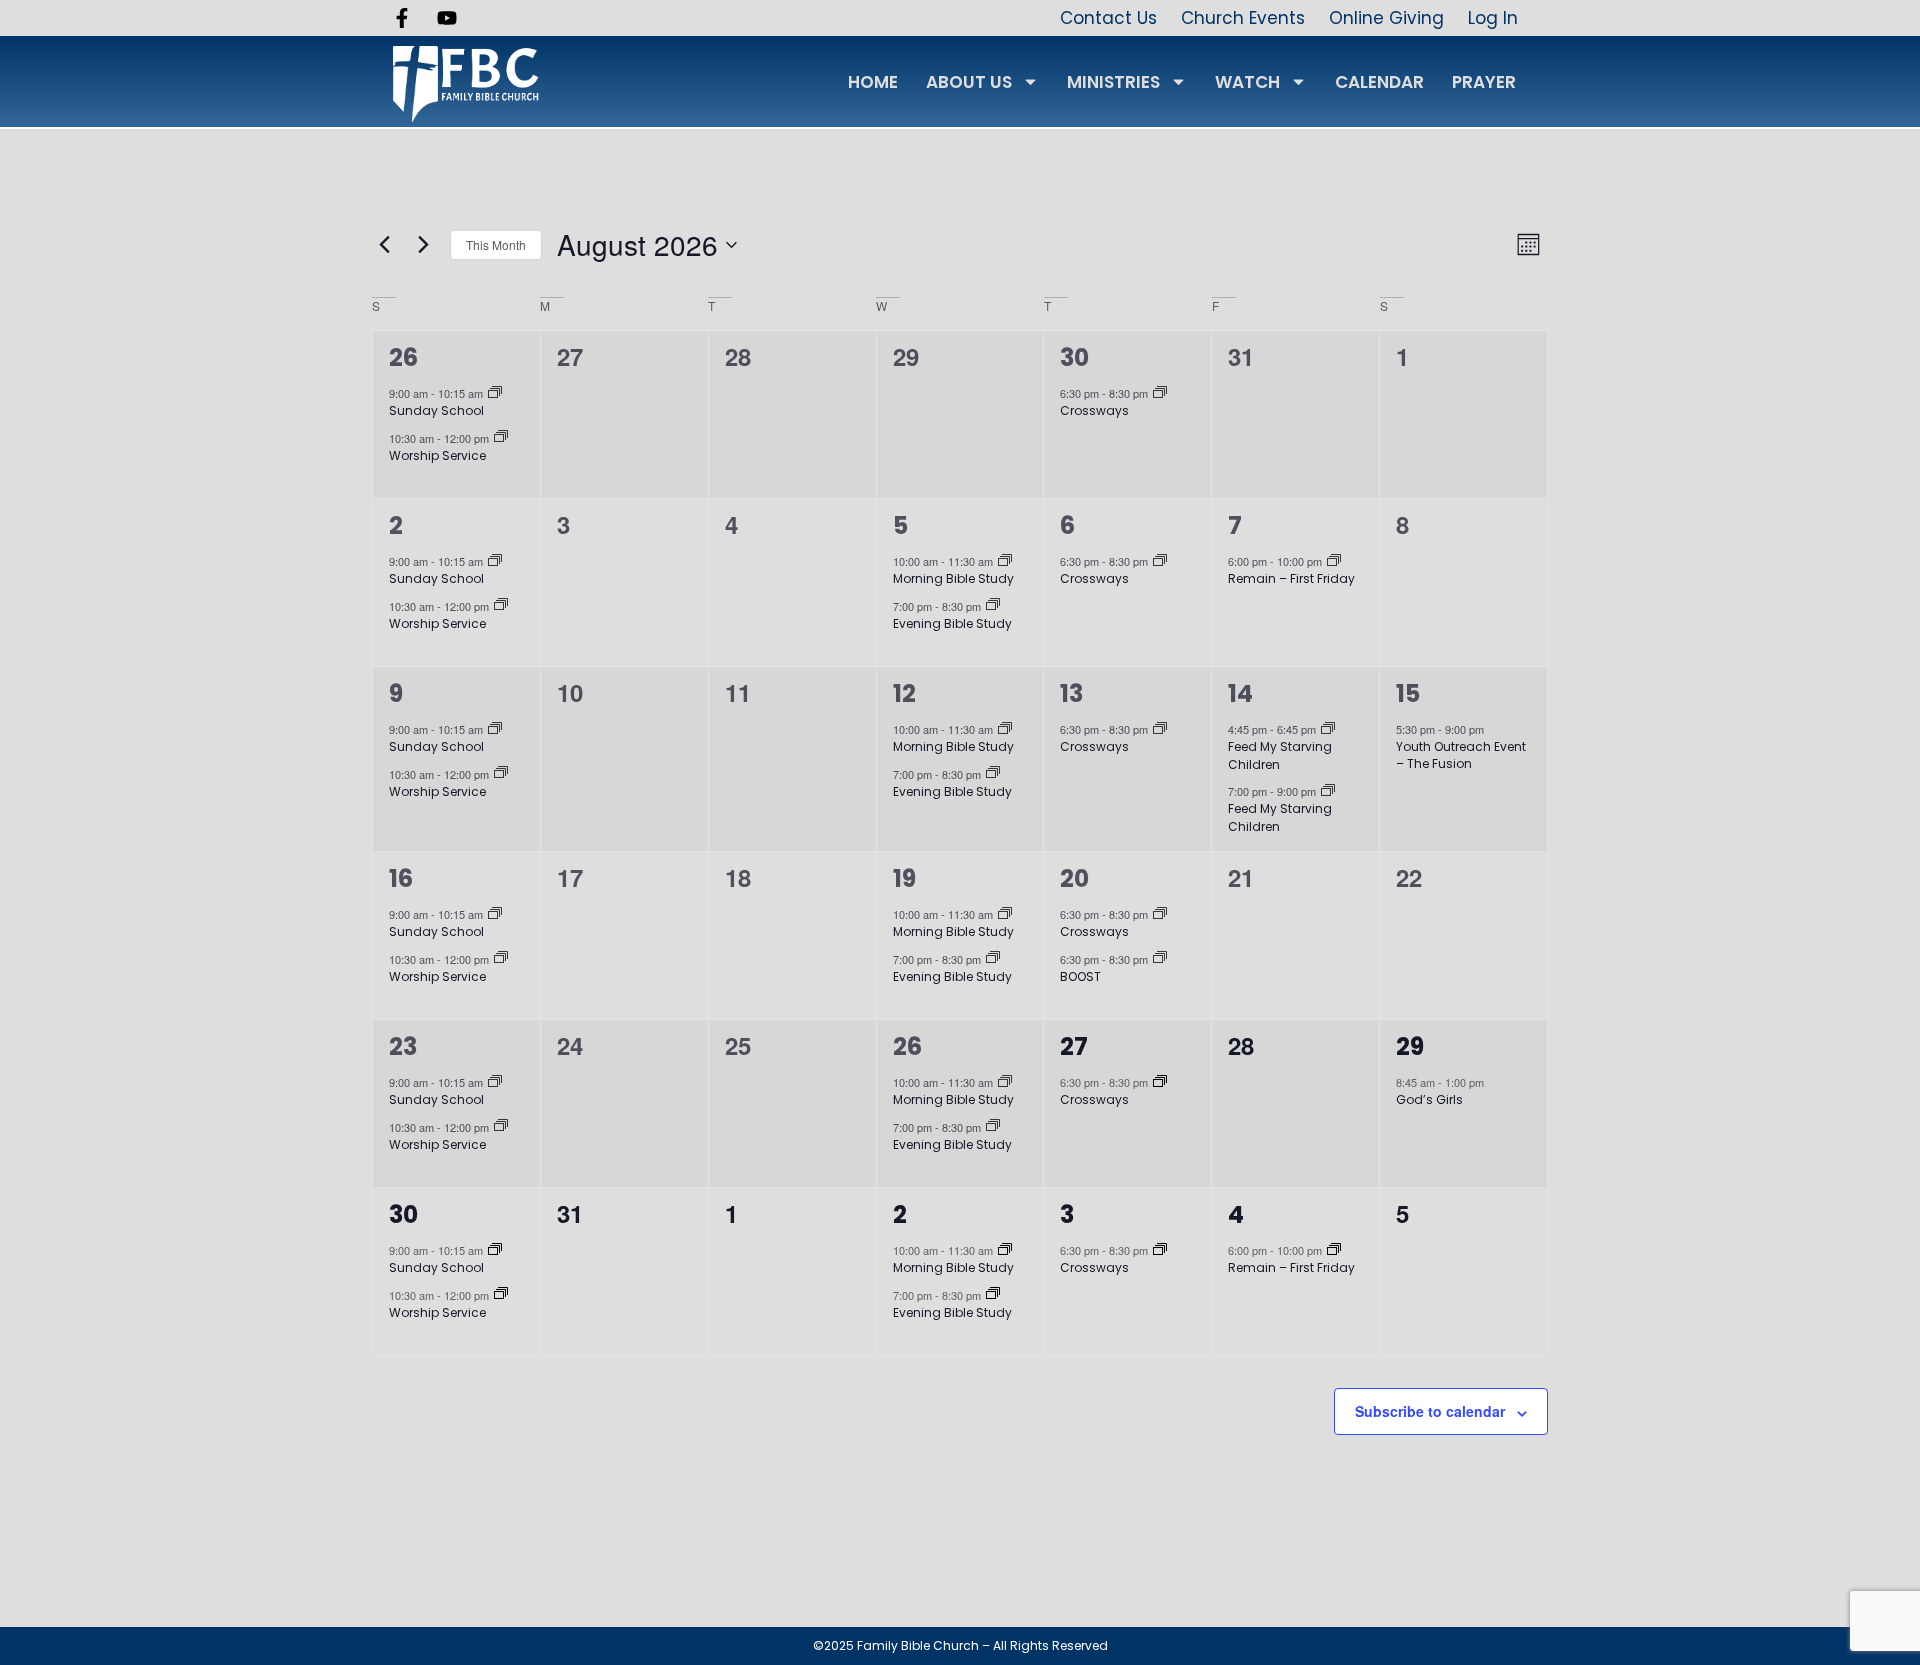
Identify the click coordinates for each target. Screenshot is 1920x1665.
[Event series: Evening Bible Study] (993, 606)
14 (1240, 693)
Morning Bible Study (953, 578)
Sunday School (436, 410)
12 (904, 693)
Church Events (1243, 18)
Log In (1493, 18)
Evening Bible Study (952, 623)
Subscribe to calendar (1430, 1411)
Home (873, 82)
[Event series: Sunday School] (495, 394)
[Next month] (423, 245)
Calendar (1379, 82)
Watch (1247, 82)
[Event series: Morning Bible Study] (1005, 562)
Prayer (1484, 82)
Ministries (1113, 82)
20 (1074, 878)
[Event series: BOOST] (1160, 959)
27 (1074, 1046)
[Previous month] (384, 245)
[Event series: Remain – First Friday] (1334, 562)
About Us (969, 82)
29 (1410, 1046)
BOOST (1080, 976)
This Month (496, 244)
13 (1071, 693)
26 (403, 357)
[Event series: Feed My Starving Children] (1328, 730)
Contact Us (1108, 18)
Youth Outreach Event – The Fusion (1461, 755)
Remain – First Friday (1291, 578)
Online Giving (1386, 18)
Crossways (1094, 410)
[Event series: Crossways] (1160, 394)
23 (403, 1046)
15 (1408, 693)
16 (401, 878)
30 (1074, 357)
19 (904, 878)
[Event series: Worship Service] (501, 438)
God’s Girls (1429, 1099)
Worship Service (437, 455)
